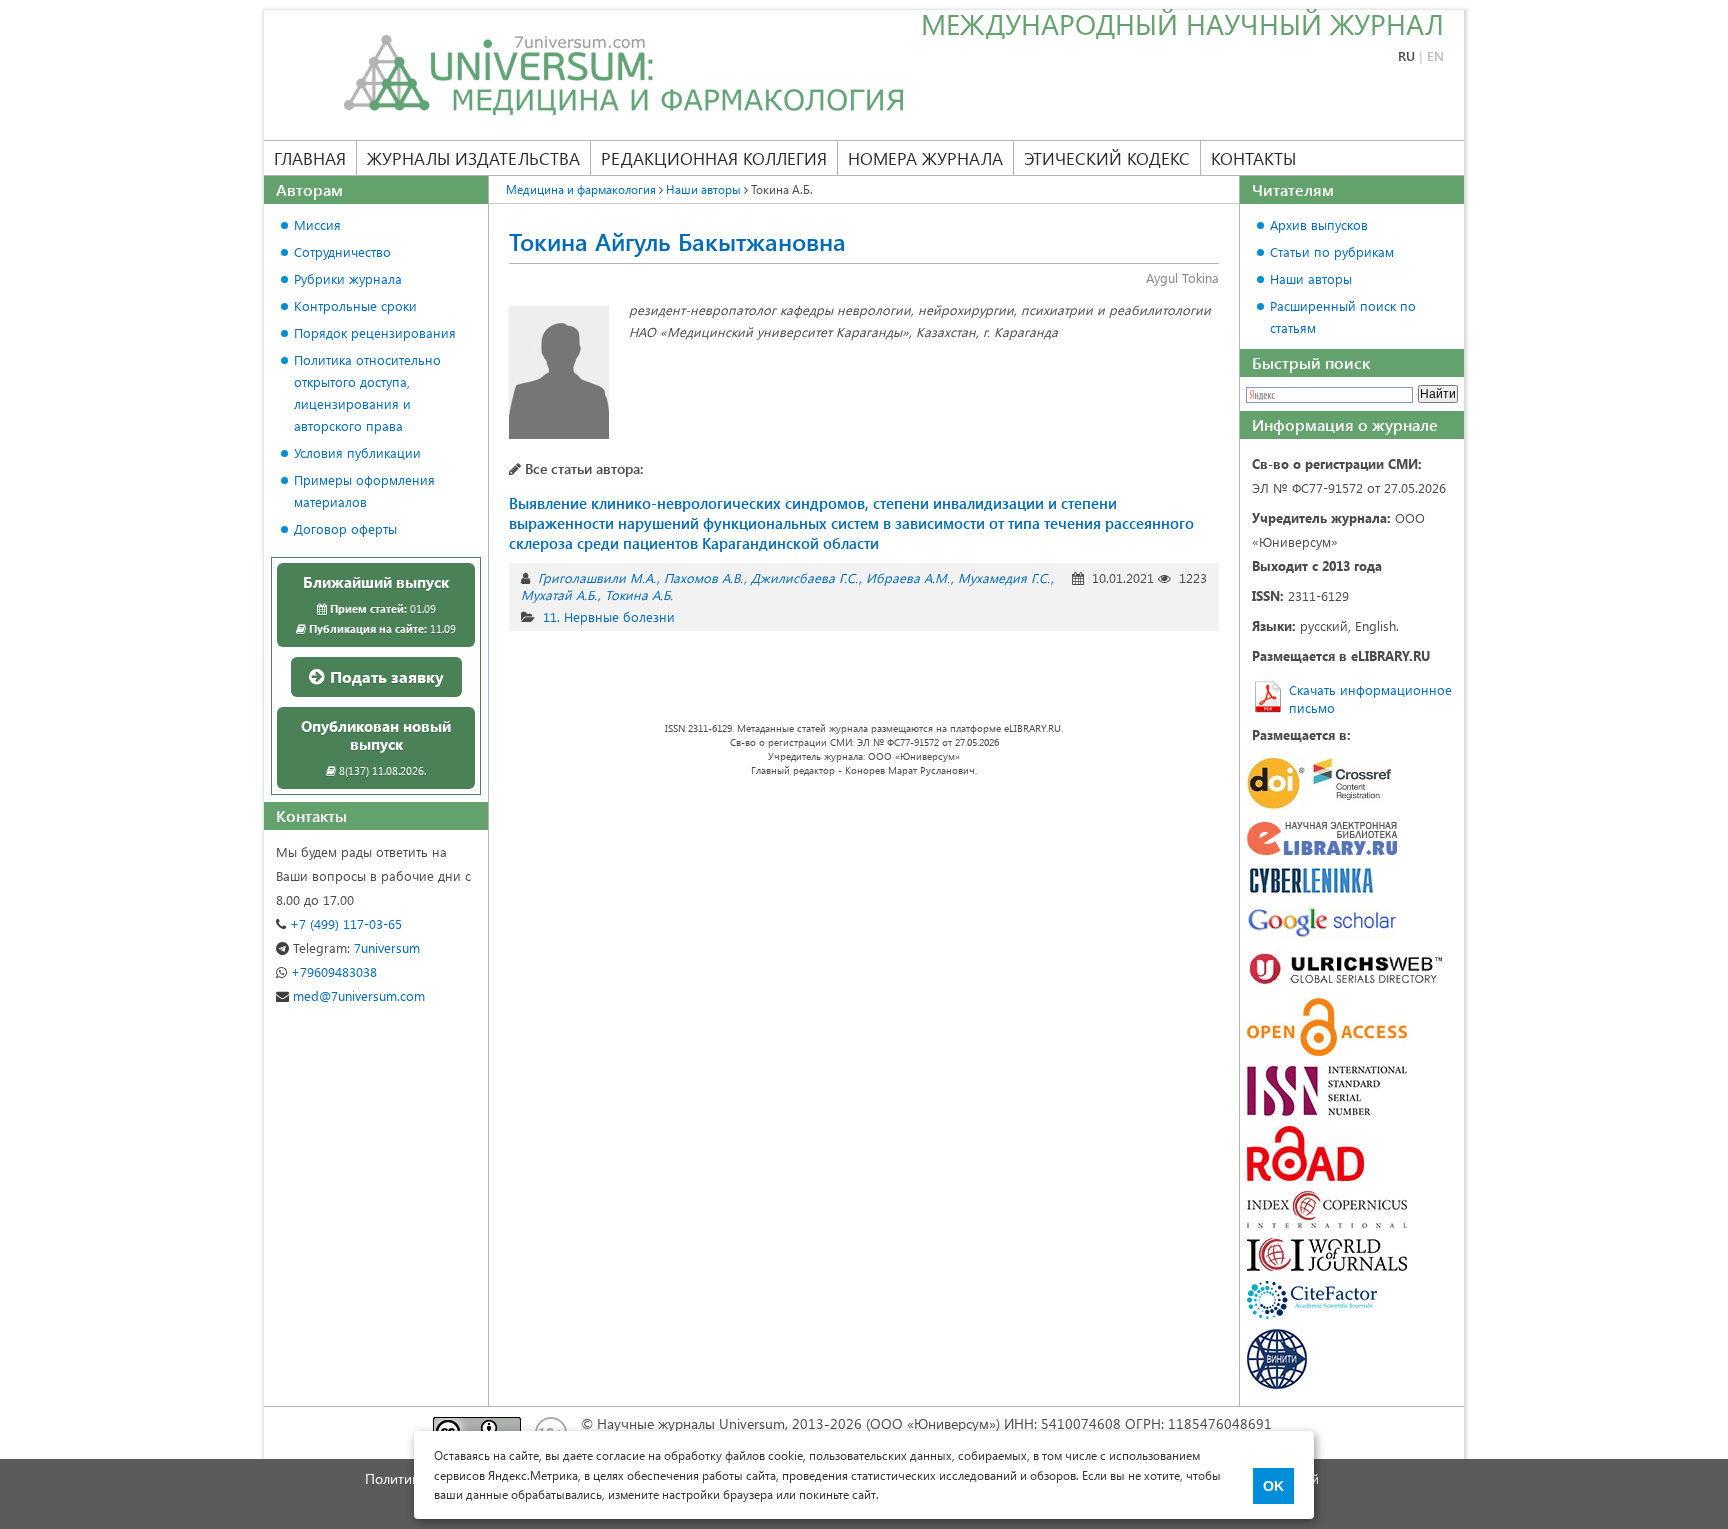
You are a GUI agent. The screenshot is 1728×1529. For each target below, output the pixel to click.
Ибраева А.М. (908, 577)
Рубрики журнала (348, 278)
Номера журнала (925, 158)
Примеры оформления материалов (364, 490)
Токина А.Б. (639, 594)
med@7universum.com (357, 995)
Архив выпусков (1319, 224)
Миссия (317, 224)
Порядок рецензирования (375, 332)
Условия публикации (357, 452)
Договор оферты (345, 528)
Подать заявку (385, 676)
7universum (356, 947)
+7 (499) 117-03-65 (344, 923)
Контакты (1253, 158)
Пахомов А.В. (703, 577)
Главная (310, 158)
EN (1435, 55)
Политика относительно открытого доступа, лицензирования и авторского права (367, 392)
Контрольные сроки (355, 305)
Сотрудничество (342, 251)
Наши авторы (1311, 278)
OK (1273, 1486)
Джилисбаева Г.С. (804, 577)
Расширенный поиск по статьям (1343, 316)
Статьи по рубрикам (1332, 251)
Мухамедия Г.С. (1004, 577)
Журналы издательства (473, 158)
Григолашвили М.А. (597, 577)
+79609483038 (332, 971)
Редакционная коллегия (714, 158)
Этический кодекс (1107, 158)
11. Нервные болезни (609, 616)
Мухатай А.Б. (559, 594)
